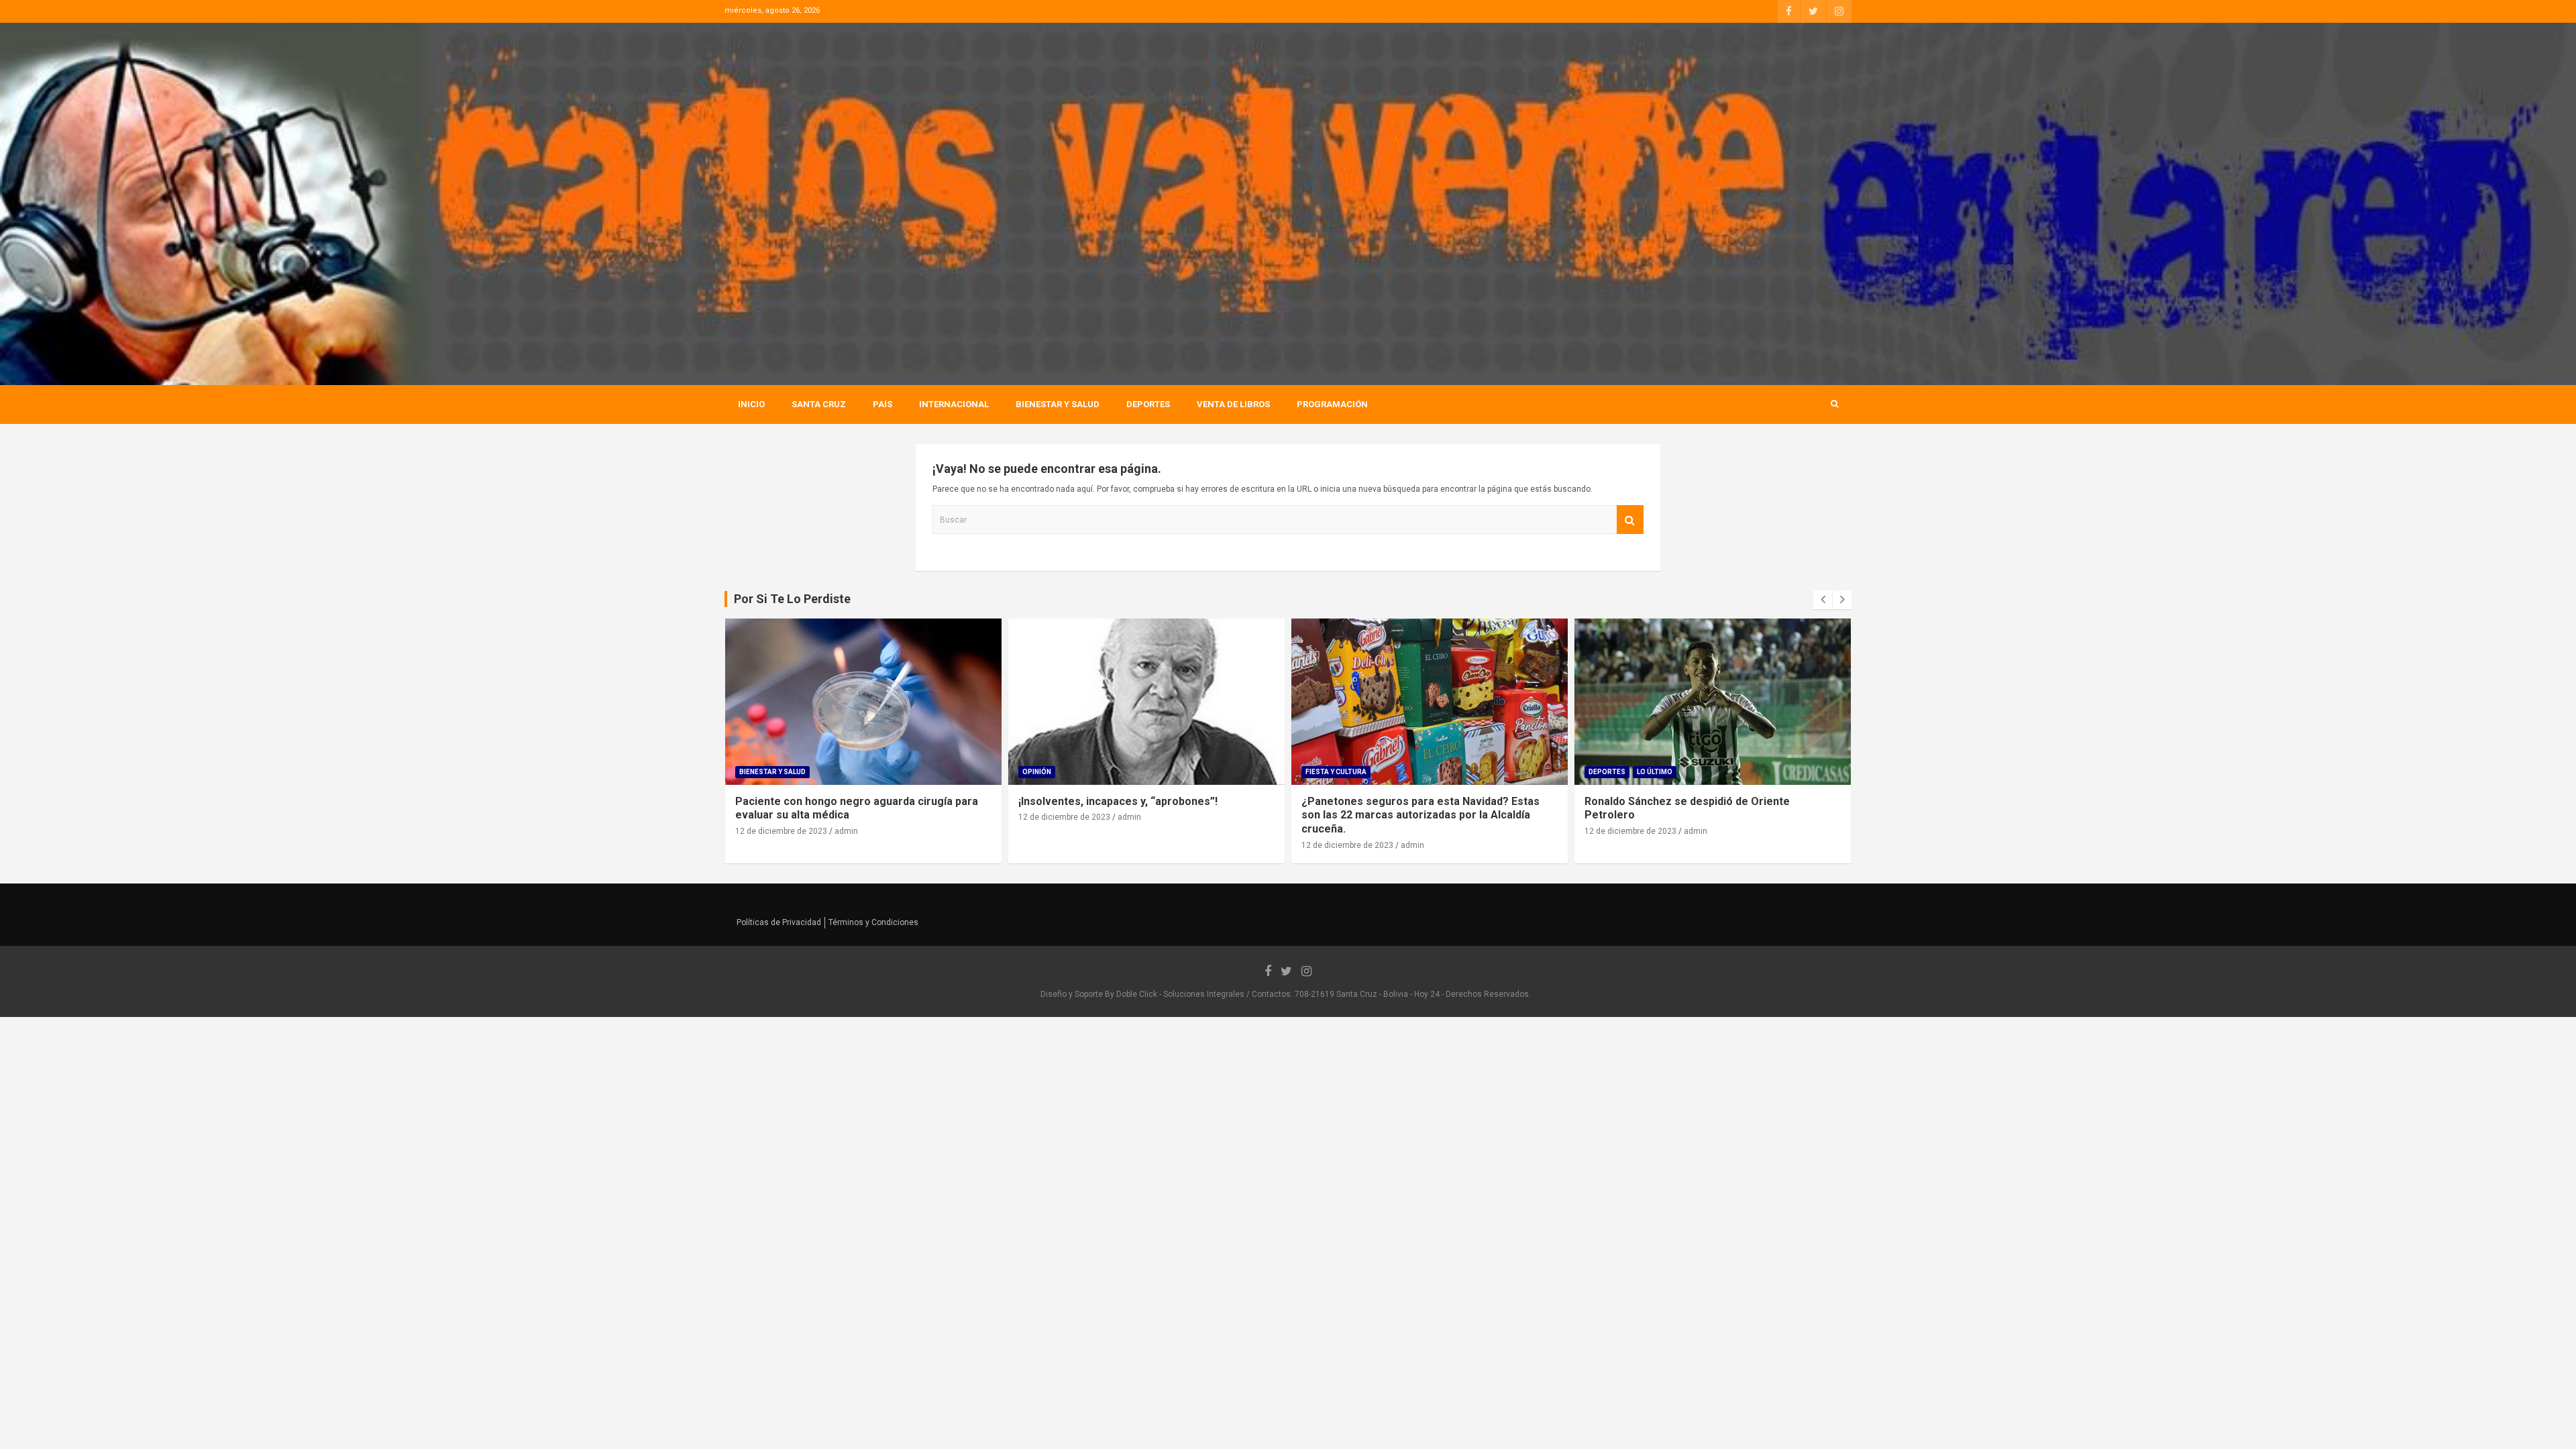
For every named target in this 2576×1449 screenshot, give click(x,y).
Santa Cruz (819, 404)
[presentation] (1823, 600)
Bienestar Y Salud (1058, 404)
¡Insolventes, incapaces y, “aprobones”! (1118, 801)
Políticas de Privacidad (779, 922)
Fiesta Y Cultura (1336, 772)
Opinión (1037, 772)
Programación (1332, 404)
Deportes (1148, 404)
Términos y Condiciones (873, 922)
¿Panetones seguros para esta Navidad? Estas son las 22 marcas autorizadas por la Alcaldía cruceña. (1420, 815)
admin (846, 831)
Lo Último (1655, 772)
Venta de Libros (1233, 404)
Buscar (1630, 520)
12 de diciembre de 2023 (781, 831)
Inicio (751, 404)
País (882, 404)
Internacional (954, 404)
